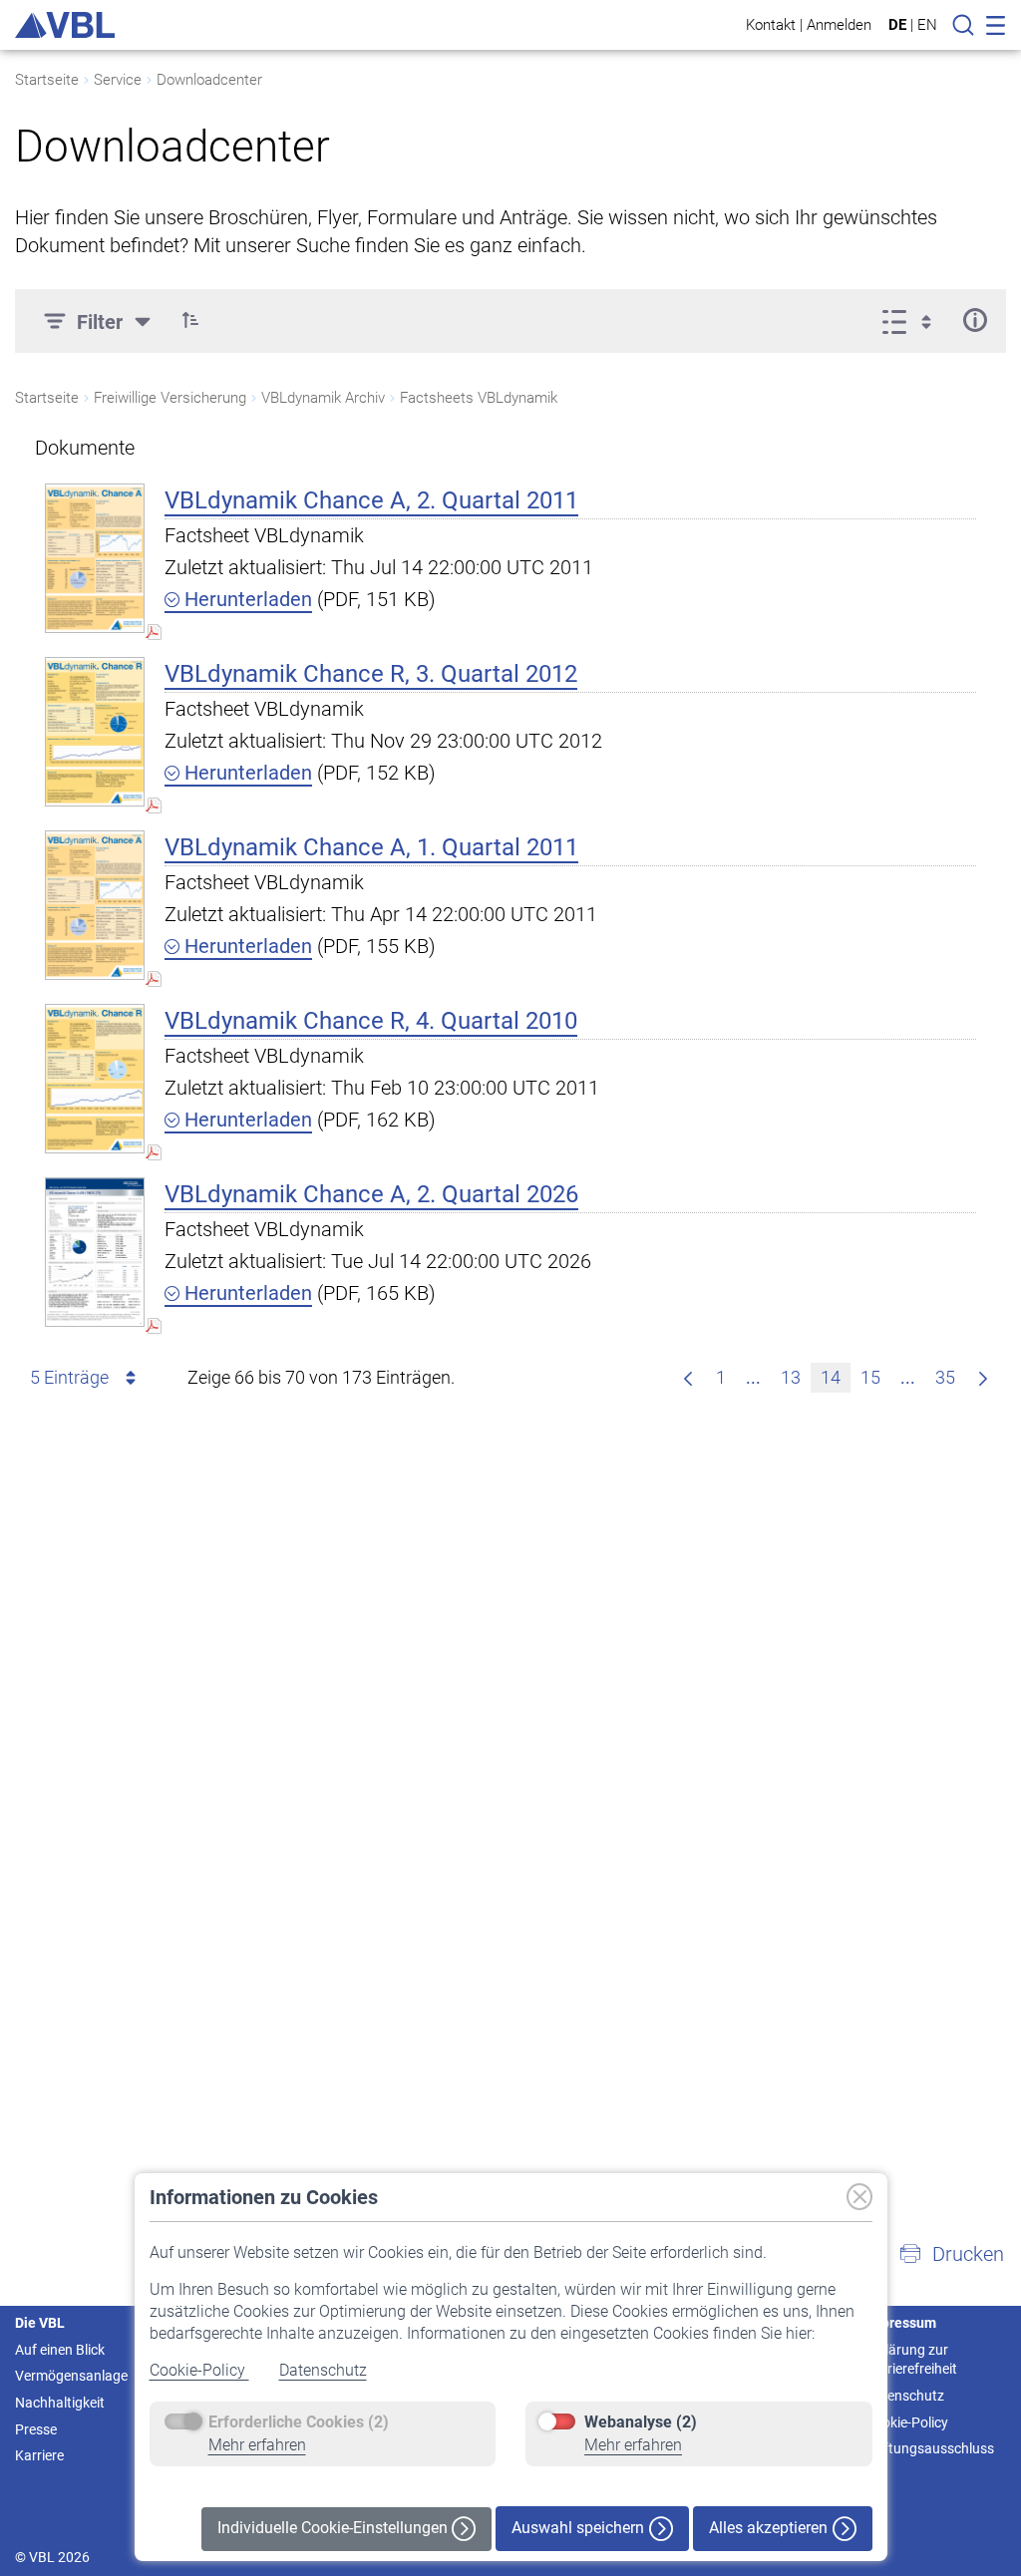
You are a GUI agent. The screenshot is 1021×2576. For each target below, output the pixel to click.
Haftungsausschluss (930, 2448)
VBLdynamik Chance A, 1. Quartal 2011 (371, 847)
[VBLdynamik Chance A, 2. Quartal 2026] (95, 1252)
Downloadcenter (209, 80)
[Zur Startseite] (65, 25)
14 (831, 1377)
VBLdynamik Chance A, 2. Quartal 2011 (371, 500)
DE (897, 25)
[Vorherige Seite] (688, 1378)
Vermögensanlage (71, 2376)
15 (870, 1377)
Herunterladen (246, 599)
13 (791, 1377)
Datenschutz (323, 2370)
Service (118, 80)
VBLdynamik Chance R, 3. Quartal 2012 (371, 674)
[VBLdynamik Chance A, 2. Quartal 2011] (95, 558)
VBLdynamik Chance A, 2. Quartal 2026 (371, 1194)
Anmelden (839, 24)
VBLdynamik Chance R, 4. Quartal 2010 (371, 1021)
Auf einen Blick (60, 2350)
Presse (36, 2429)
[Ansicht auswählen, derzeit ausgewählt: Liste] (913, 320)
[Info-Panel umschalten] (975, 320)
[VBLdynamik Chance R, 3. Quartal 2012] (95, 731)
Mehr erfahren (257, 2445)
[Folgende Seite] (983, 1378)
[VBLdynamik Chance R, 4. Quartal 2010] (95, 1078)
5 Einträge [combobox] (69, 1377)
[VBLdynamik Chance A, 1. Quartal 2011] (95, 905)
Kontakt (771, 24)
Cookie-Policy (199, 2370)
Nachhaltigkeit (60, 2403)
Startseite (47, 80)
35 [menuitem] (945, 1377)
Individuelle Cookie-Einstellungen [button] (335, 2528)
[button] (190, 320)
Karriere (39, 2455)
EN (927, 25)
